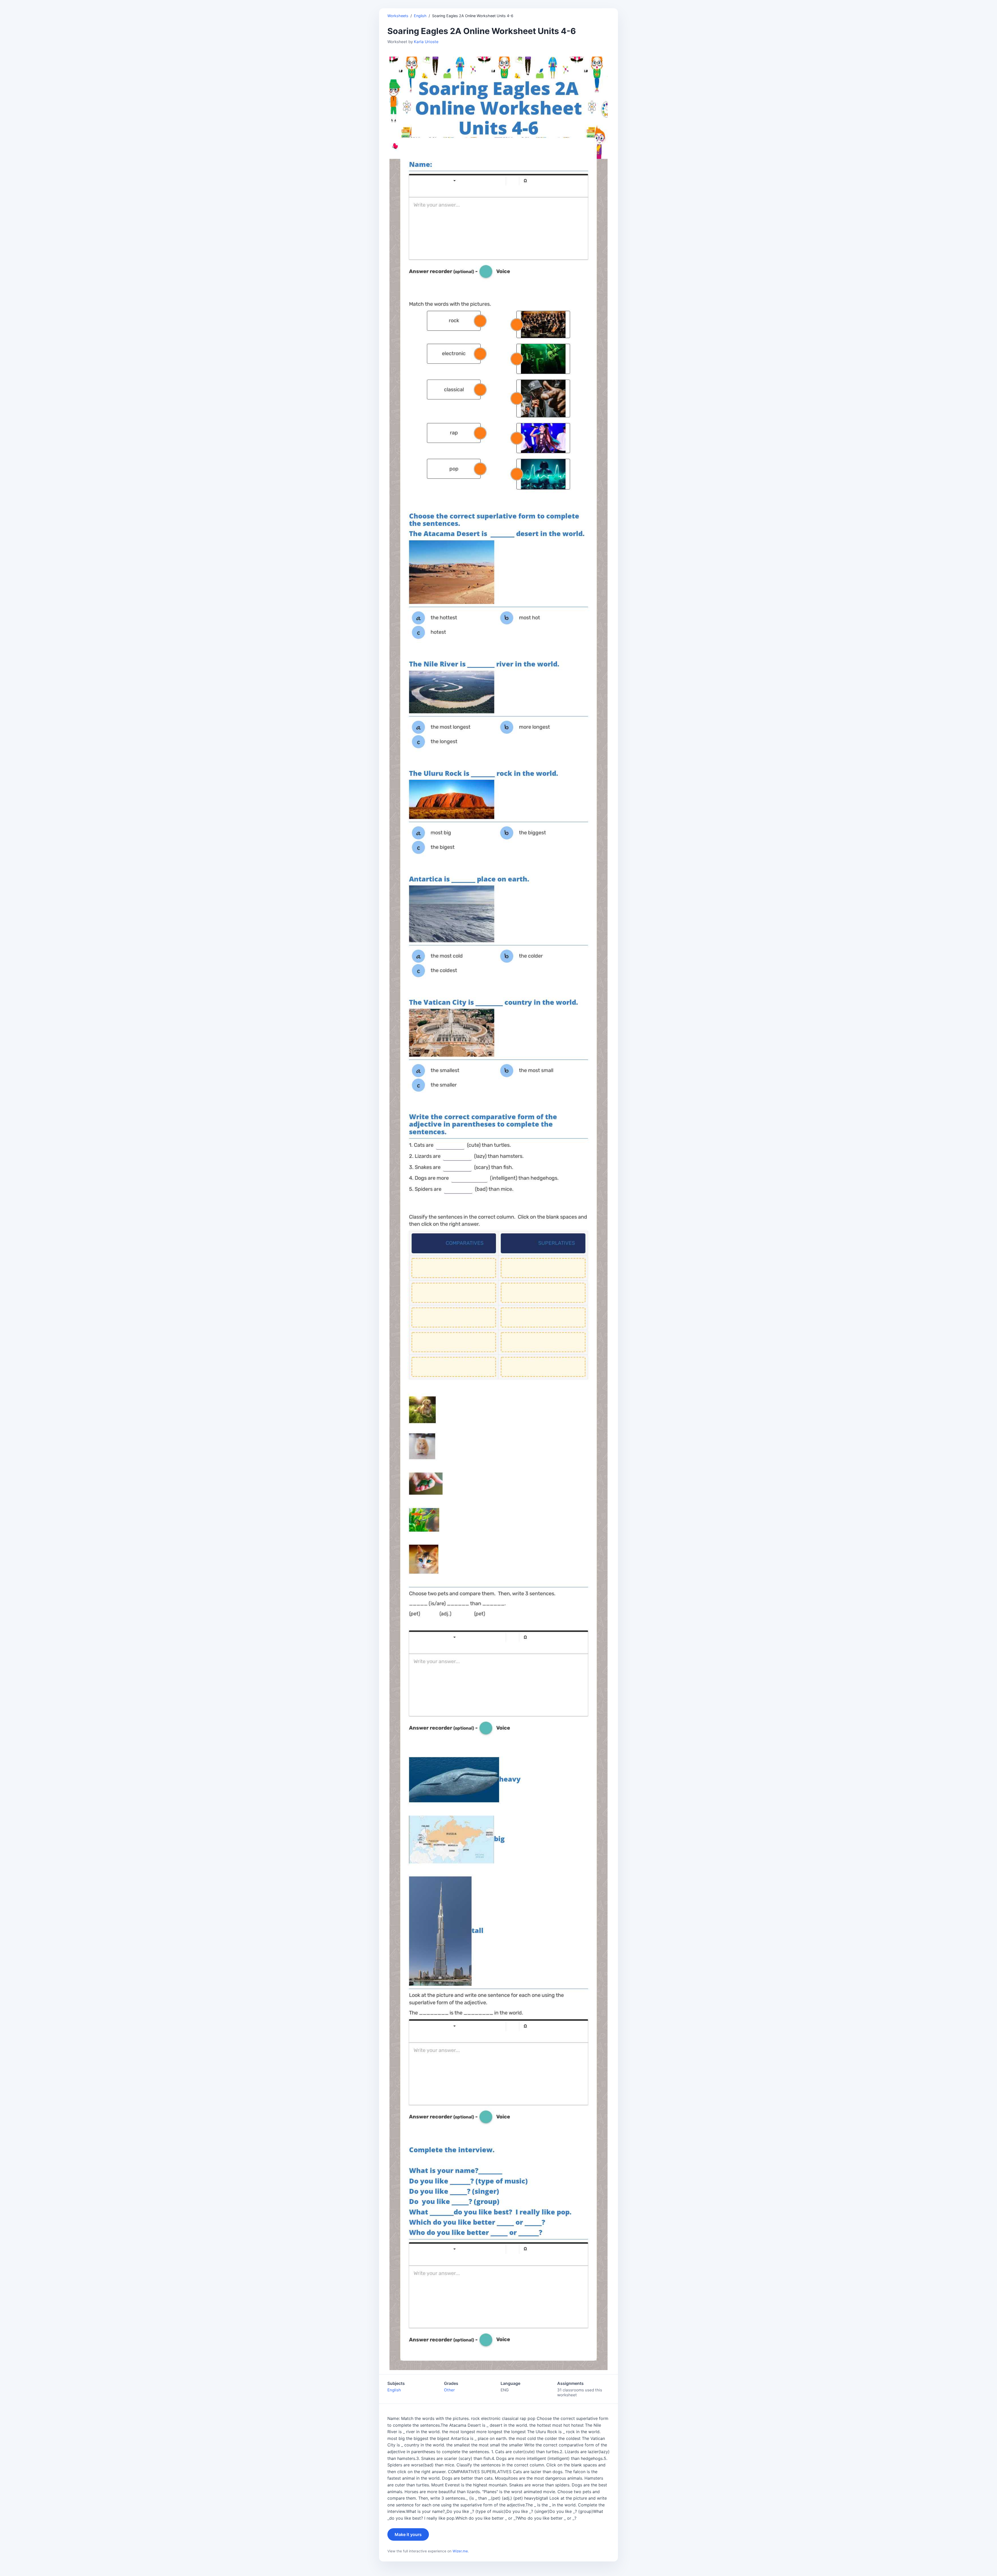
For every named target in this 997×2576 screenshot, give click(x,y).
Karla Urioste (426, 42)
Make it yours (408, 2534)
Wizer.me (460, 2551)
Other (449, 2390)
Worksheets (398, 16)
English (420, 16)
